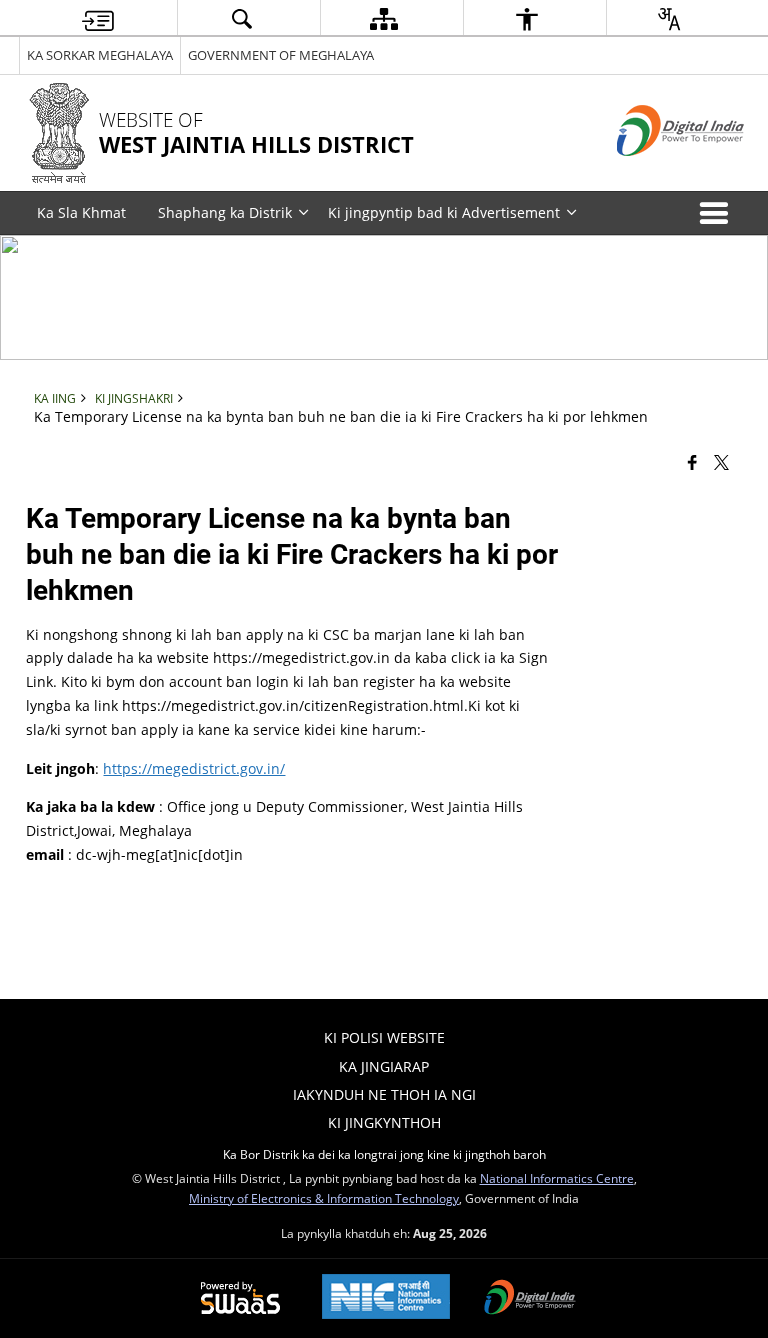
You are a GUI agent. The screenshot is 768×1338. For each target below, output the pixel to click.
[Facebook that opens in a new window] (692, 461)
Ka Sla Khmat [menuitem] (81, 212)
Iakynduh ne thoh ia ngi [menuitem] (384, 1094)
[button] (718, 213)
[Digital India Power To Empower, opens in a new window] (530, 1299)
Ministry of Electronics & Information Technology (324, 1198)
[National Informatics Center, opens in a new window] (386, 1298)
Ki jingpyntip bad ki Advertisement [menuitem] (444, 212)
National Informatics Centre (557, 1178)
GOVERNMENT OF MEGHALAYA (281, 55)
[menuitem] (98, 18)
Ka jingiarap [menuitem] (384, 1066)
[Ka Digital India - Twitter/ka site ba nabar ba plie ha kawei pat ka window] (655, 172)
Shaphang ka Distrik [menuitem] (225, 212)
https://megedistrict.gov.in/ (194, 768)
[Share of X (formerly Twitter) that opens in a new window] (721, 461)
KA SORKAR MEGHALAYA (100, 55)
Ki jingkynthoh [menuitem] (384, 1122)
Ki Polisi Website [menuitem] (384, 1037)
